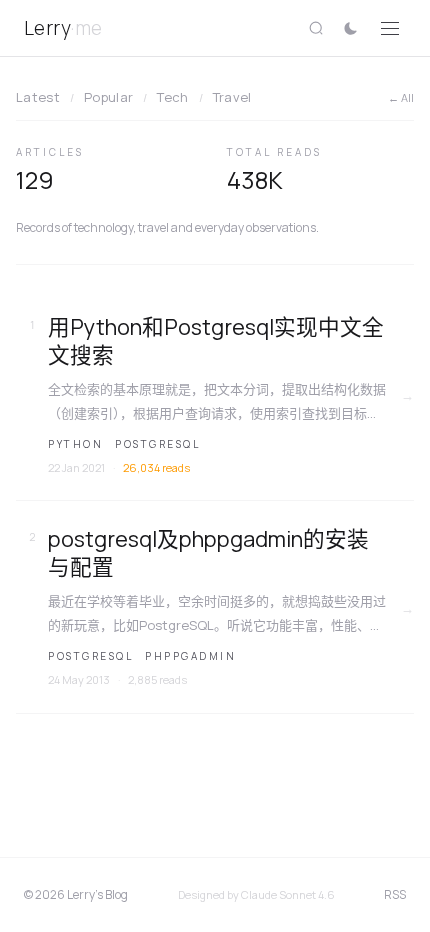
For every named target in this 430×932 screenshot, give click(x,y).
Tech (172, 97)
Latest (38, 97)
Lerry (63, 28)
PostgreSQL (157, 444)
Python (75, 444)
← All (401, 97)
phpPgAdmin (190, 656)
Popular (108, 97)
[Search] (316, 28)
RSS (395, 894)
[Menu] (390, 28)
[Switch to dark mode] (350, 28)
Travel (232, 97)
